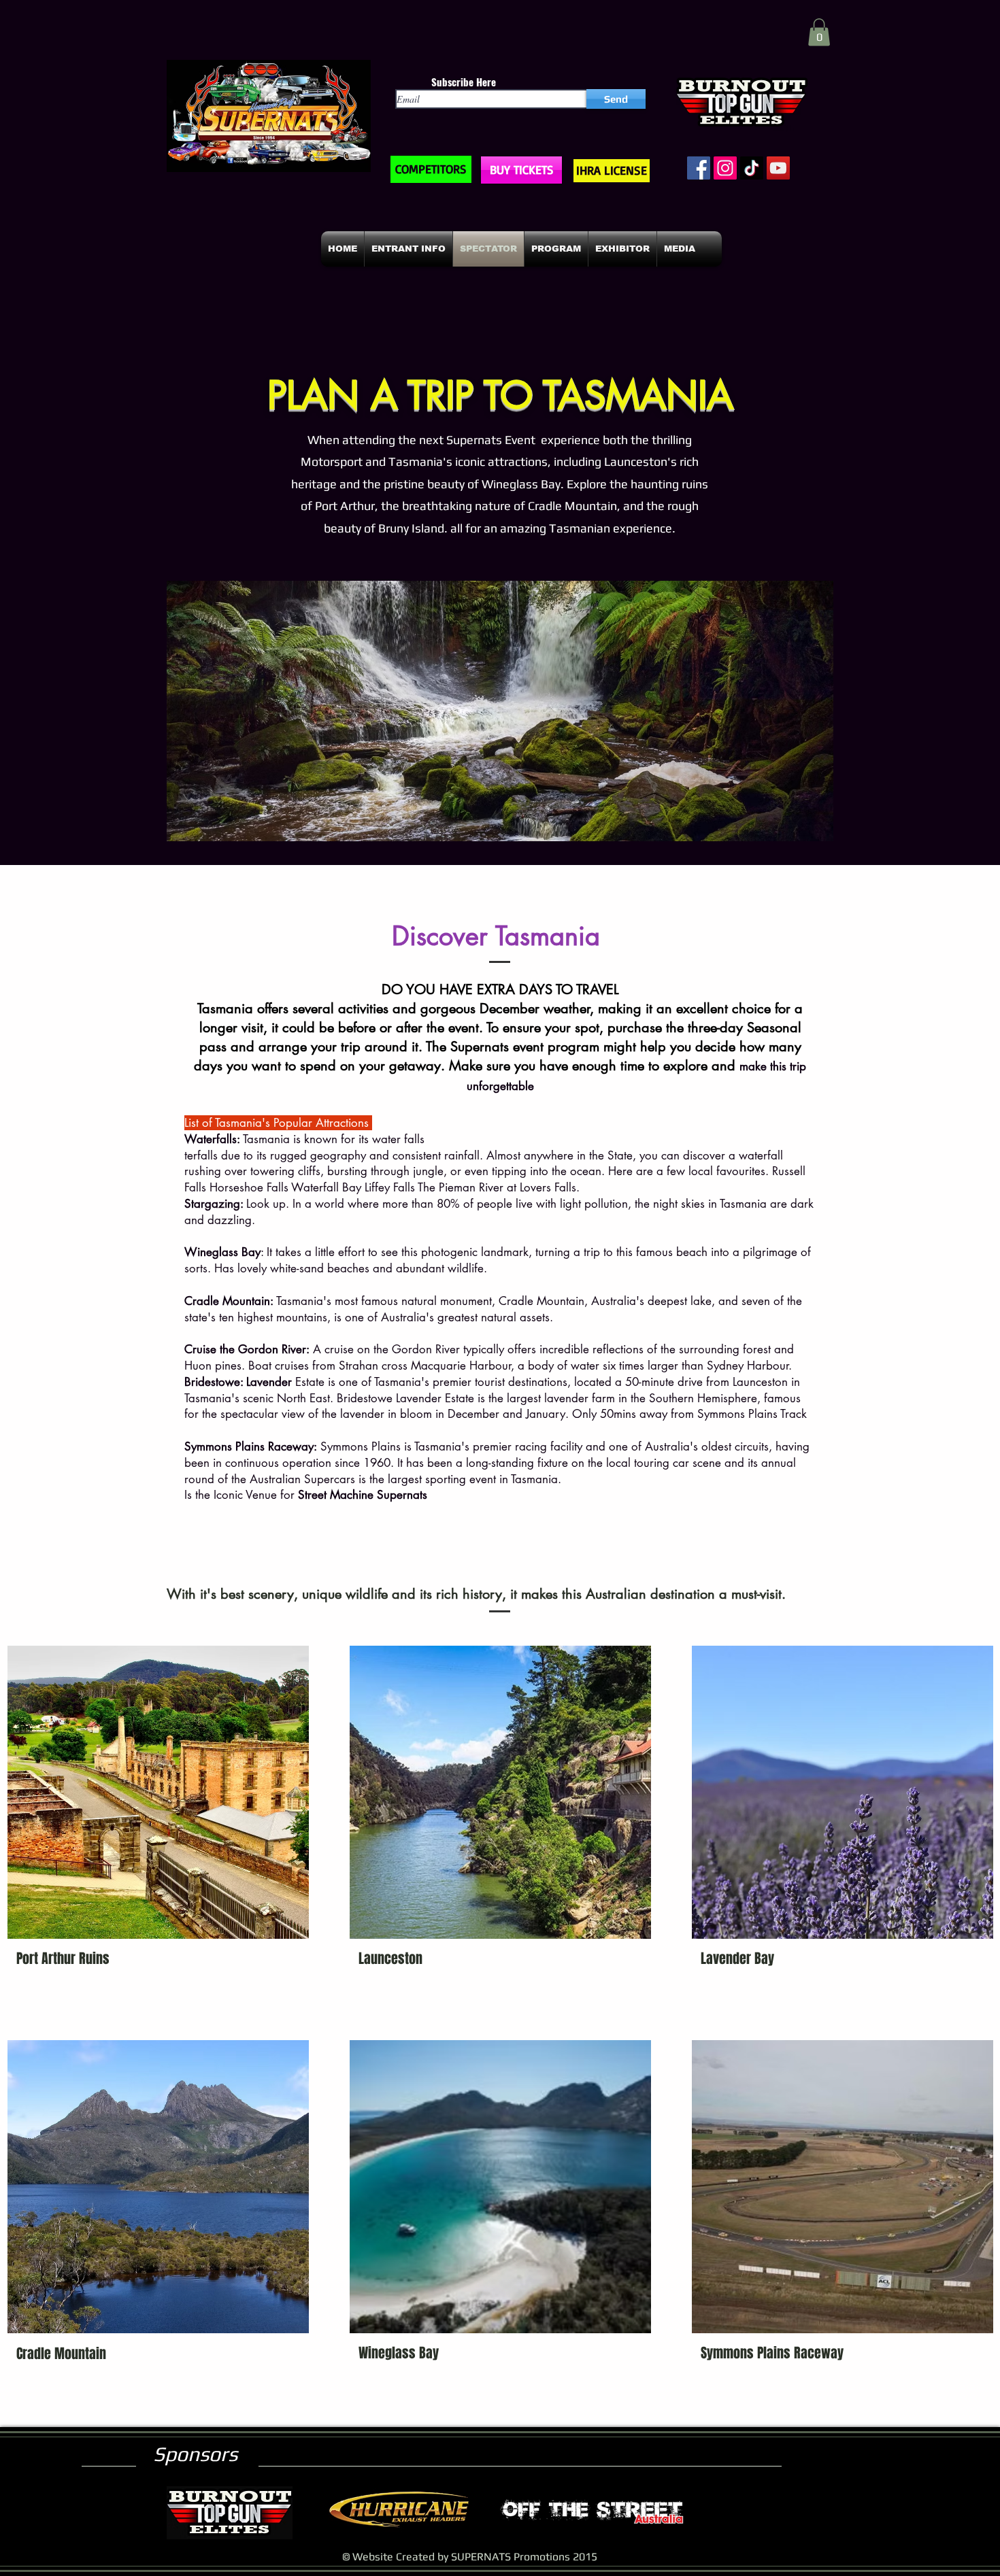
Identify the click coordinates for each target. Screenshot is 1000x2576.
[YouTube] (778, 168)
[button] (819, 32)
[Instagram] (725, 168)
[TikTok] (752, 168)
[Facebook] (699, 168)
